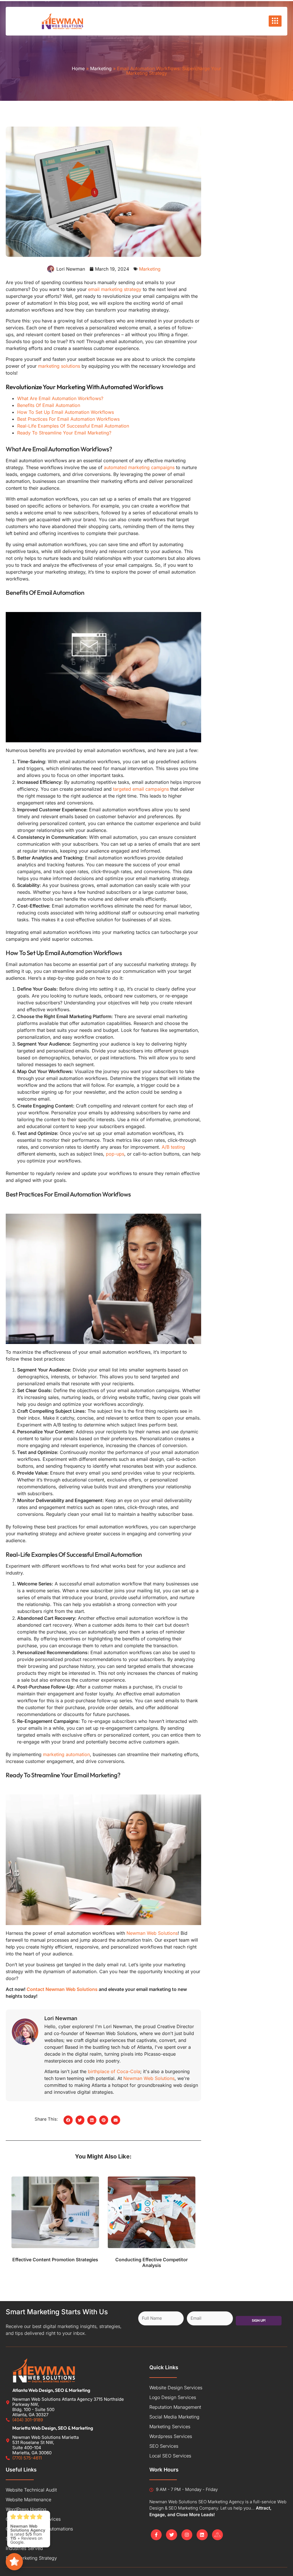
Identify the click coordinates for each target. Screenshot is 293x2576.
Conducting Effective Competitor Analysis (152, 2263)
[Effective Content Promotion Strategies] (55, 2212)
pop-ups (115, 1154)
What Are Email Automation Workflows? (60, 398)
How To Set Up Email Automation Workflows (66, 412)
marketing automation (66, 1754)
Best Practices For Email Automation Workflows (68, 419)
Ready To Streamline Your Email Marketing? (64, 433)
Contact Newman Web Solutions (62, 1989)
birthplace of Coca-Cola (114, 2071)
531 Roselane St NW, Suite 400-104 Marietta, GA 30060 (33, 2448)
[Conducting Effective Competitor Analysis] (151, 2212)
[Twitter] (171, 2535)
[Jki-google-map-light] (217, 2535)
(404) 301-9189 (28, 2420)
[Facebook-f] (156, 2535)
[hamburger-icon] (275, 21)
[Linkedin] (202, 2535)
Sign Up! (259, 2320)
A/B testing (173, 1147)
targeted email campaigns (141, 789)
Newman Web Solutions (152, 1933)
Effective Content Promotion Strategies (55, 2260)
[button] (68, 2120)
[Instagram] (187, 2535)
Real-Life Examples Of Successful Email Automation (73, 426)
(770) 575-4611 (27, 2458)
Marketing (101, 68)
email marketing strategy (115, 289)
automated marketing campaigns (139, 467)
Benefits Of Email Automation (49, 405)
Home (78, 68)
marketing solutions (59, 366)
